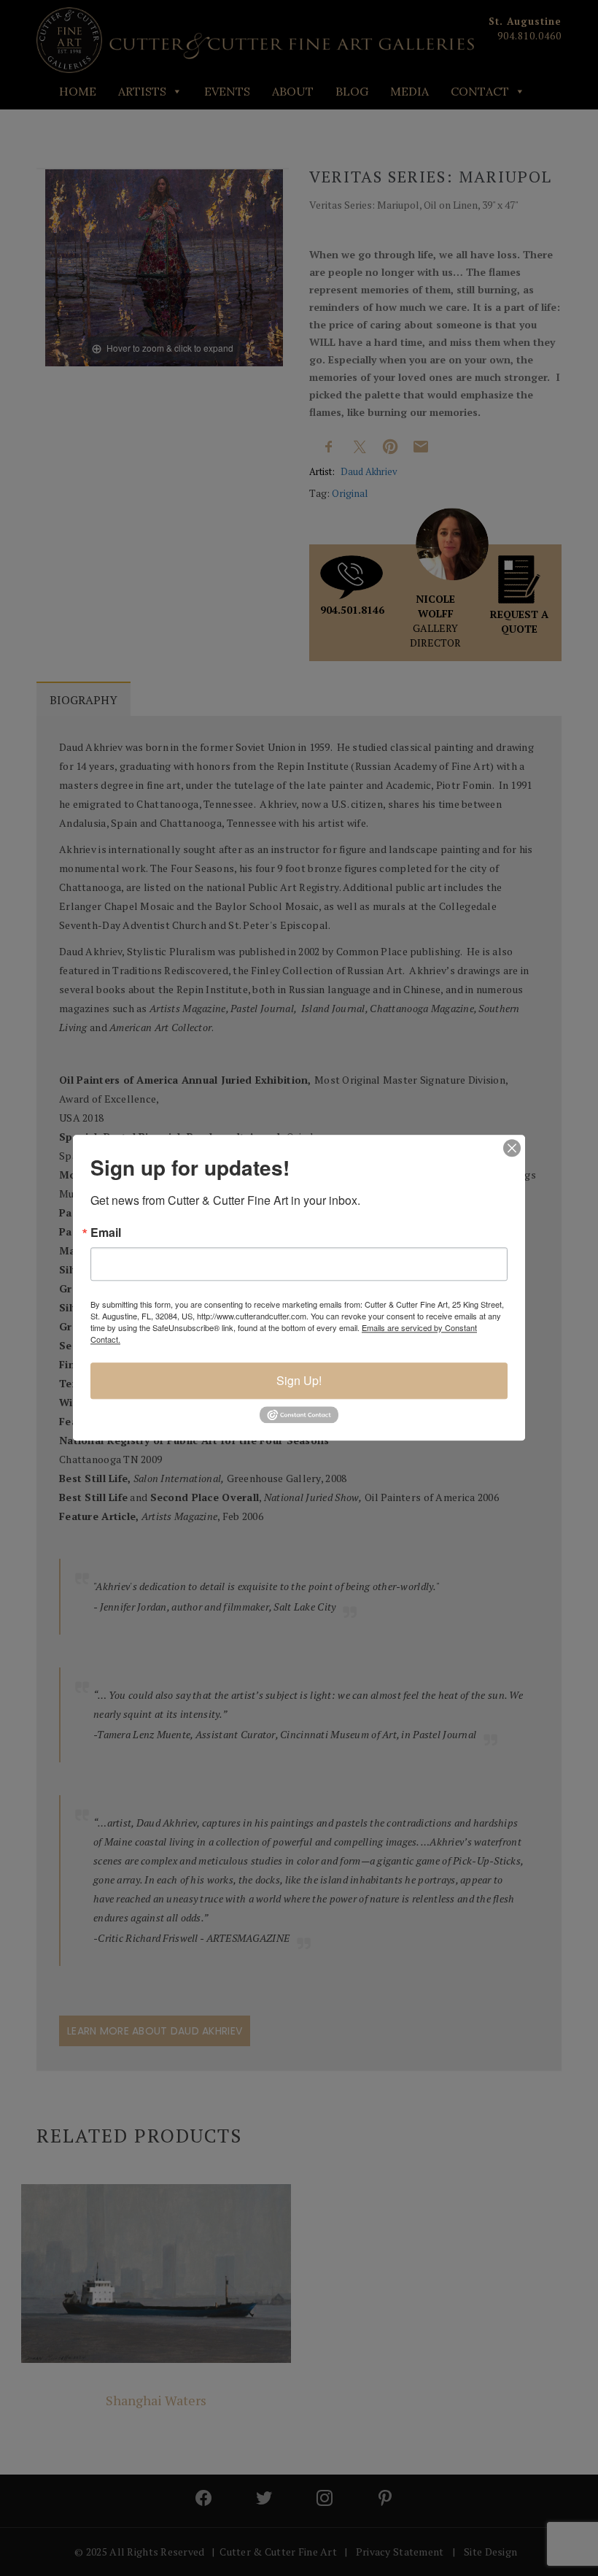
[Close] (512, 1148)
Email (106, 1233)
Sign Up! (299, 1380)
